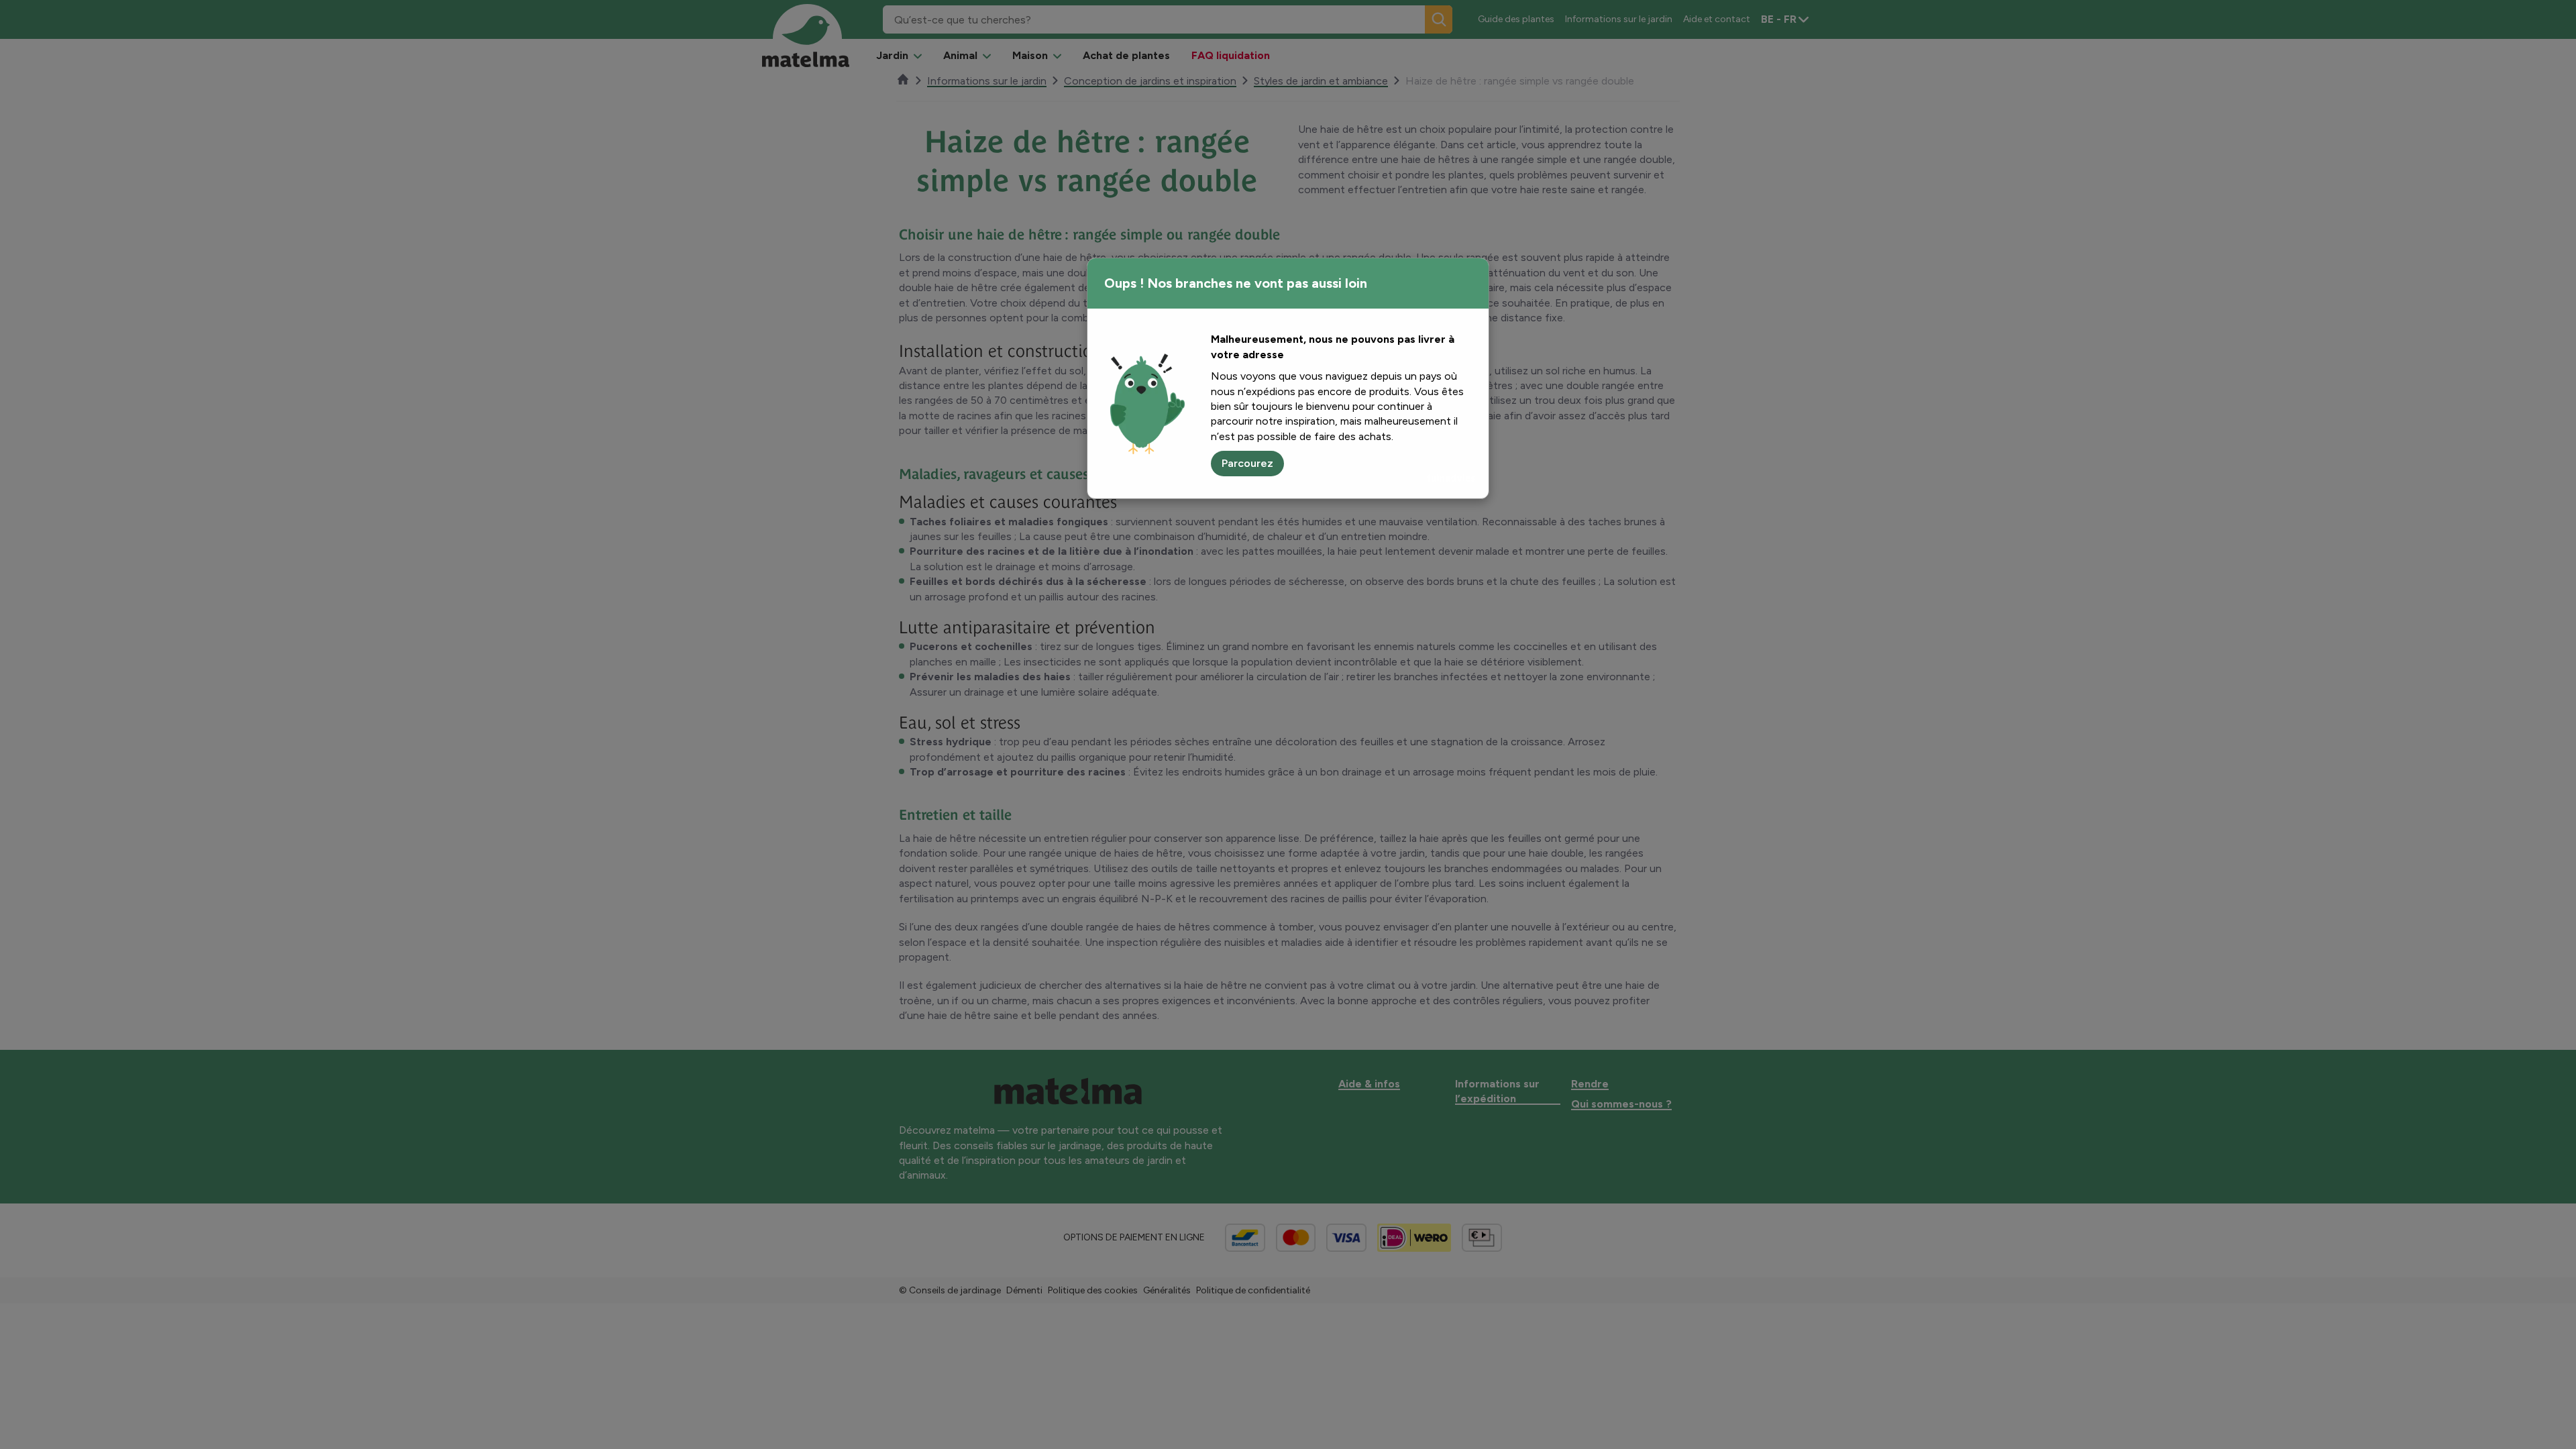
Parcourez (1247, 463)
